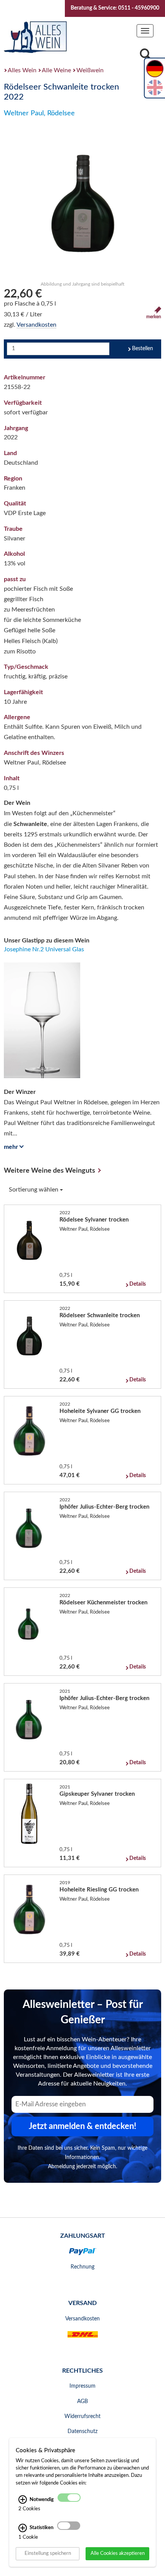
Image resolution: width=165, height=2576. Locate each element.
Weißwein (90, 70)
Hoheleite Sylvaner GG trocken (100, 1411)
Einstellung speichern (48, 2553)
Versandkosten (36, 325)
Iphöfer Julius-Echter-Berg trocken (104, 1507)
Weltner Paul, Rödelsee (39, 113)
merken (154, 317)
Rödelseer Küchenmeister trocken (103, 1603)
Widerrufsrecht (82, 2416)
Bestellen (143, 349)
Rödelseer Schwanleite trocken (100, 1315)
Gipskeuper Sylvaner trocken (97, 1794)
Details (138, 1284)
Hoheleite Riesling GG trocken (99, 1890)
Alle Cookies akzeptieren (118, 2553)
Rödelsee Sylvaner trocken (94, 1220)
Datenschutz (82, 2431)
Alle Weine (56, 70)
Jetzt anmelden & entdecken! (82, 2126)
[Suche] (145, 56)
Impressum (82, 2386)
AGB (82, 2401)
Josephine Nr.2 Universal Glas (44, 949)
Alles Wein (22, 70)
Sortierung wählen (34, 1190)
